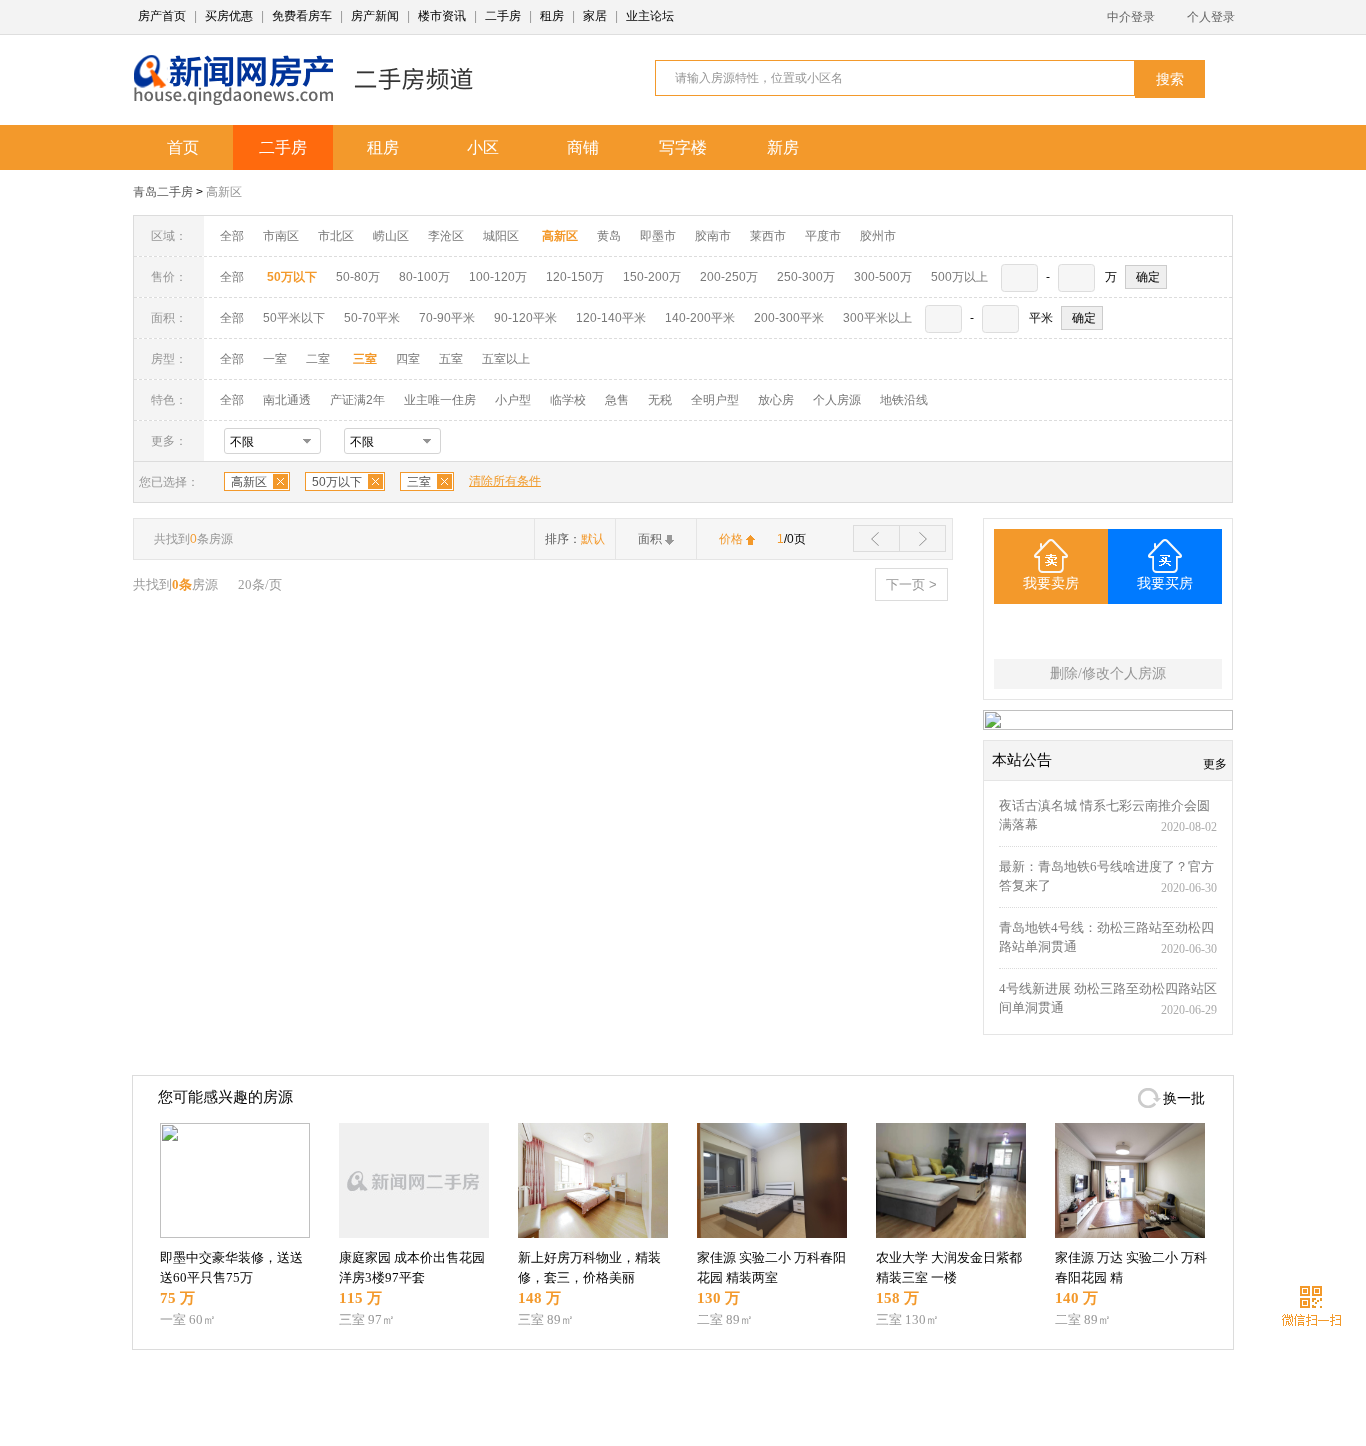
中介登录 (1131, 17)
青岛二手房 (163, 192)
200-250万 (729, 277)
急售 (617, 400)
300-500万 (883, 277)
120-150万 (575, 277)
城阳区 (501, 236)
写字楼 (683, 147)
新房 (783, 147)
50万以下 (337, 482)
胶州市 (878, 236)
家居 (595, 16)
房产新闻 (375, 16)
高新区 (224, 192)
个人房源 (837, 400)
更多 (1215, 764)
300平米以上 (877, 318)
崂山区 (391, 236)
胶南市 (713, 236)
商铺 (583, 147)
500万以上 (959, 277)
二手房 (503, 16)
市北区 (336, 236)
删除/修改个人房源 (1108, 673)
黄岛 (609, 236)
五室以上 (506, 359)
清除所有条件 (505, 481)
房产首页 (162, 16)
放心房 (776, 400)
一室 (275, 359)
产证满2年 (357, 400)
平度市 (823, 236)
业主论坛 (650, 16)
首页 (183, 147)
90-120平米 (525, 318)
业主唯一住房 (440, 400)
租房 (552, 16)
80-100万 (424, 277)
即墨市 (658, 236)
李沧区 (446, 236)
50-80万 (358, 277)
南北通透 (287, 400)
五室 (451, 359)
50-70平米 (372, 318)
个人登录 (1211, 17)
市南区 (281, 236)
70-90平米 (447, 318)
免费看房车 (302, 16)
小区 (483, 147)
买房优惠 (229, 16)
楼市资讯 (442, 16)
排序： (575, 539)
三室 (419, 482)
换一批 (1184, 1098)
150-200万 (652, 277)
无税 (660, 400)
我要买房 (1165, 583)
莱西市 (768, 236)
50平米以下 (294, 318)
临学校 (568, 400)
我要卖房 (1051, 583)
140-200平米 (700, 318)
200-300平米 (789, 318)
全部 (232, 236)
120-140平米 (611, 318)
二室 (319, 359)
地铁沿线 (904, 400)
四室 (408, 359)
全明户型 (715, 400)
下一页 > (911, 584)
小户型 (513, 400)
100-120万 (498, 277)
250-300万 (806, 277)
